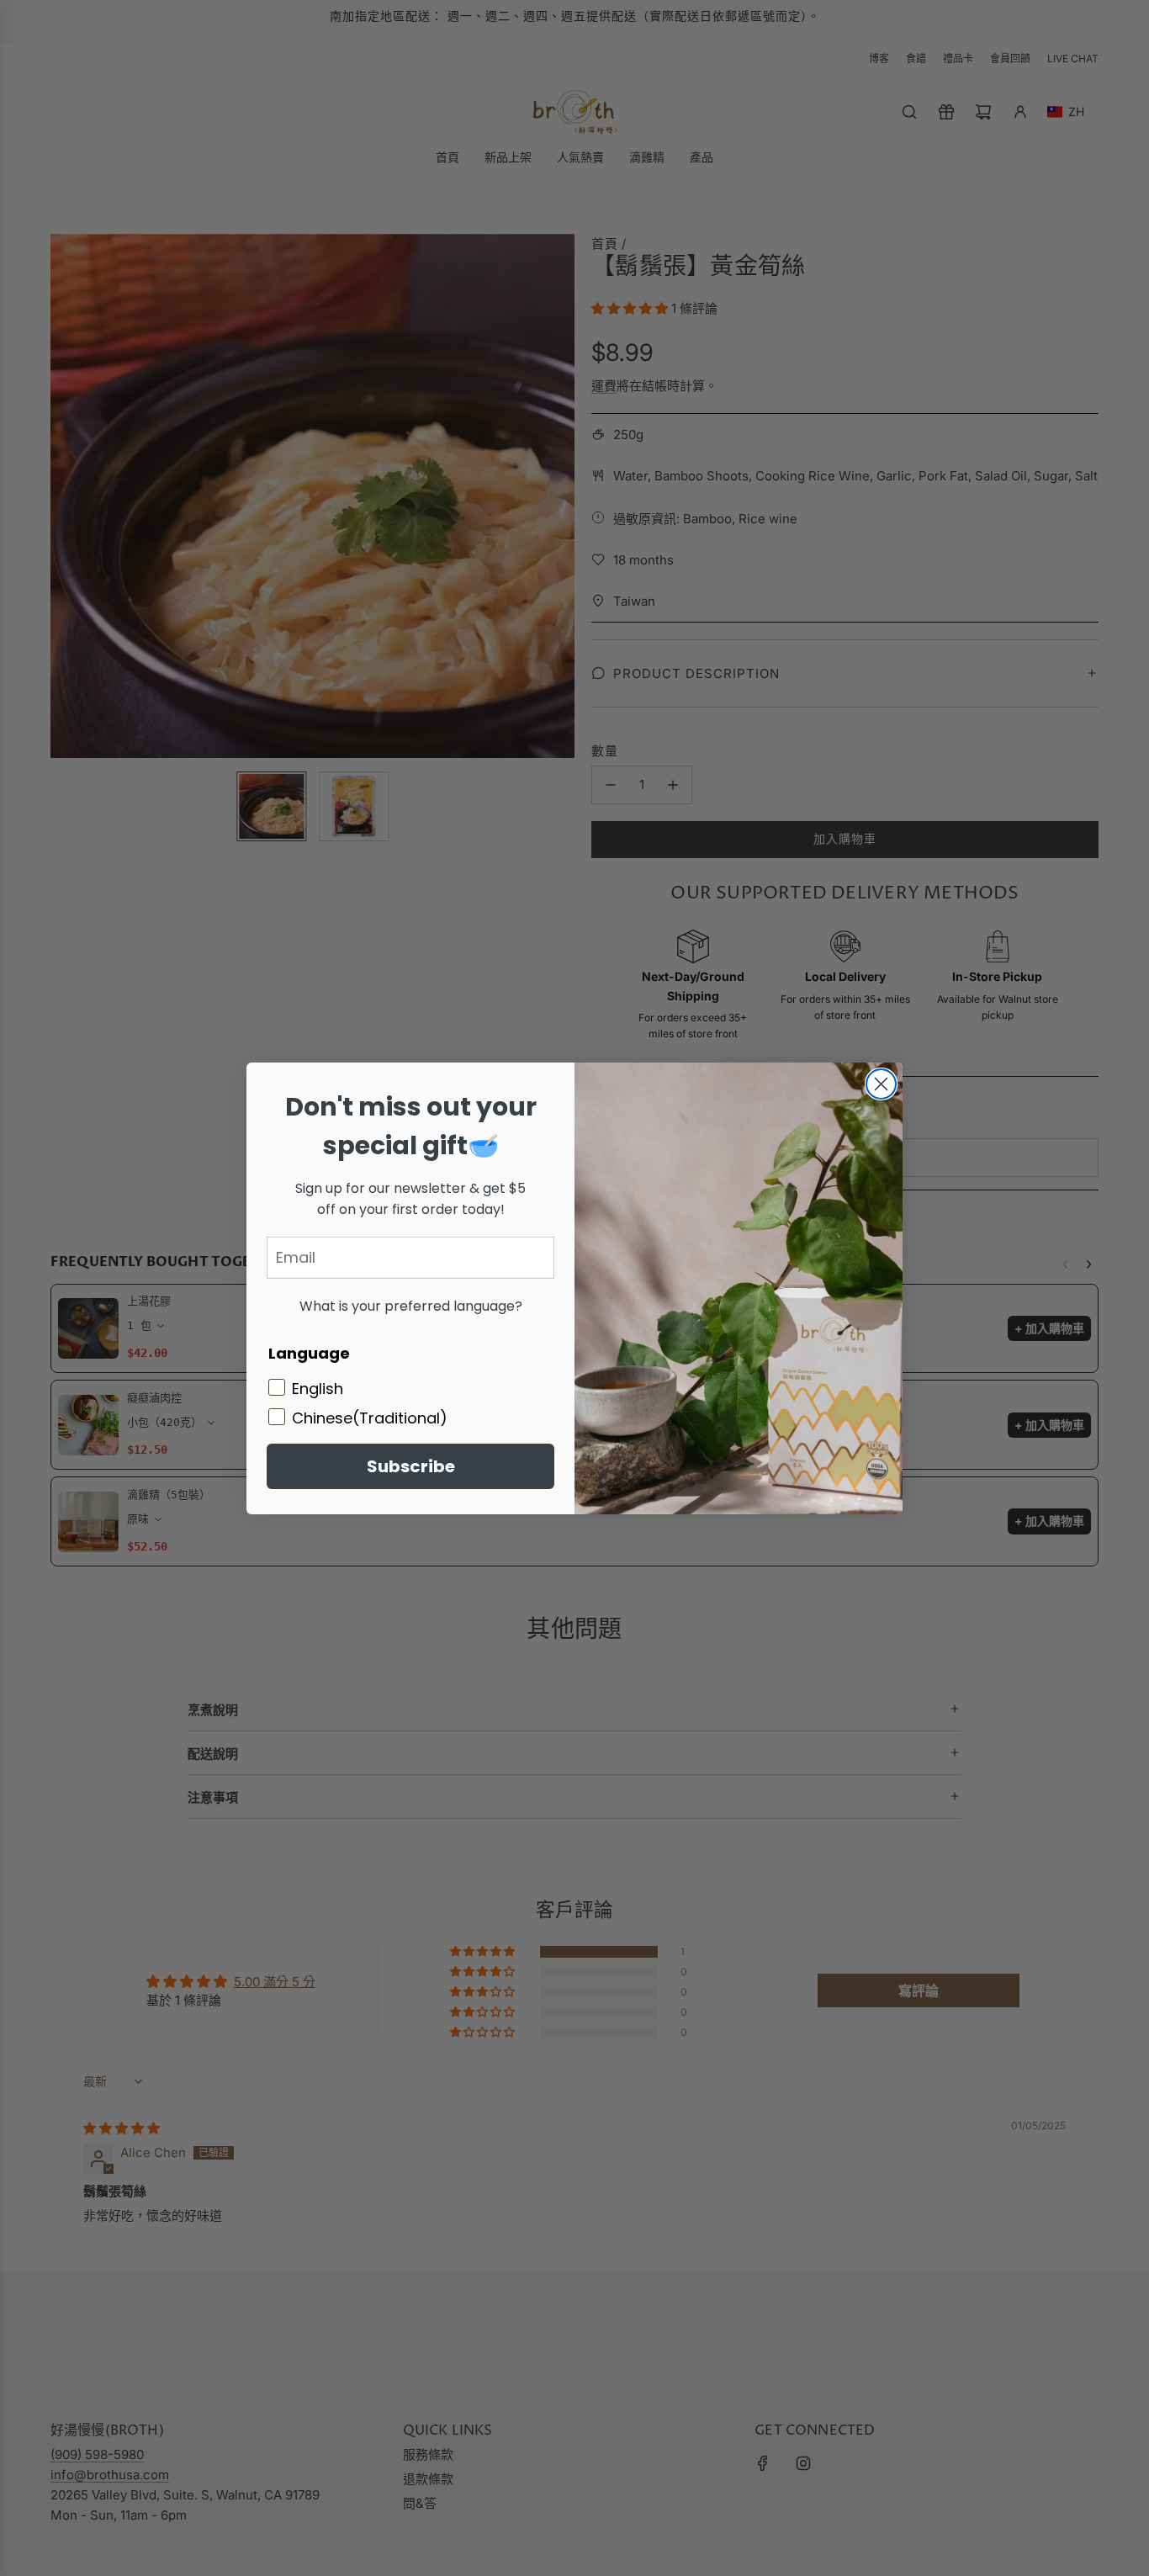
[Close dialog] (881, 1084)
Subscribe (411, 1466)
